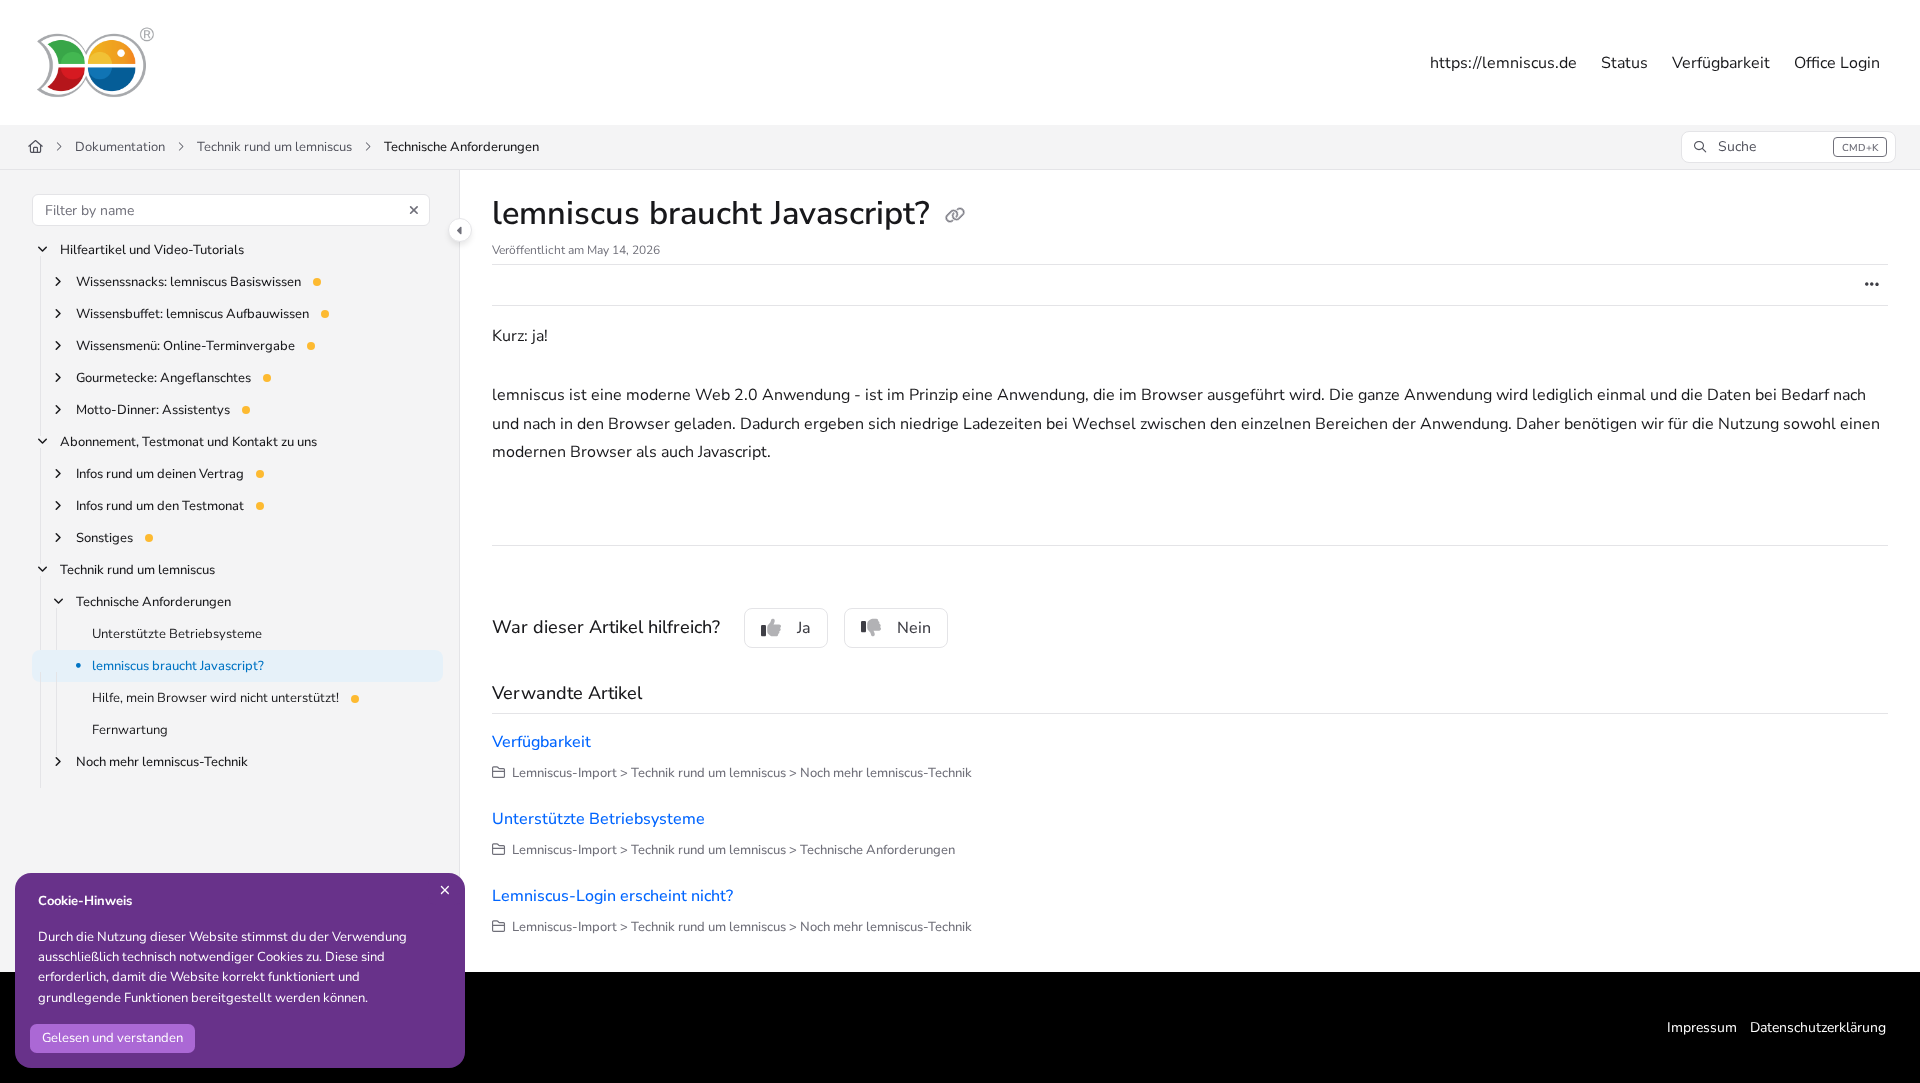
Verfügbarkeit (541, 742)
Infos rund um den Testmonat (160, 506)
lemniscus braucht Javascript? (178, 666)
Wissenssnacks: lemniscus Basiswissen (188, 282)
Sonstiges (104, 538)
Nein (914, 628)
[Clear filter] (414, 210)
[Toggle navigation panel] (460, 230)
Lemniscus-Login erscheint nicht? (612, 896)
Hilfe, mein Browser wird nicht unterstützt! (215, 698)
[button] (1788, 147)
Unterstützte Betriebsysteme (177, 634)
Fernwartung (130, 730)
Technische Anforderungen (461, 147)
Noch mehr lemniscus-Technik (162, 762)
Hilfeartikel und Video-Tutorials (152, 250)
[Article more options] (1872, 285)
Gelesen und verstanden (112, 1038)
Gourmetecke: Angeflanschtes (163, 378)
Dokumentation (120, 147)
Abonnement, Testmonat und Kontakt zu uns (188, 442)
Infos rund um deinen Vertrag (160, 474)
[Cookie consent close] (445, 890)
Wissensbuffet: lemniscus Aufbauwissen (192, 314)
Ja (804, 628)
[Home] (94, 62)
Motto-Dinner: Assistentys (153, 410)
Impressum (1702, 1027)
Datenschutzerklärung (1818, 1027)
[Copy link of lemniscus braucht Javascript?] (955, 216)
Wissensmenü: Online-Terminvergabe (185, 346)
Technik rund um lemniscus (274, 147)
